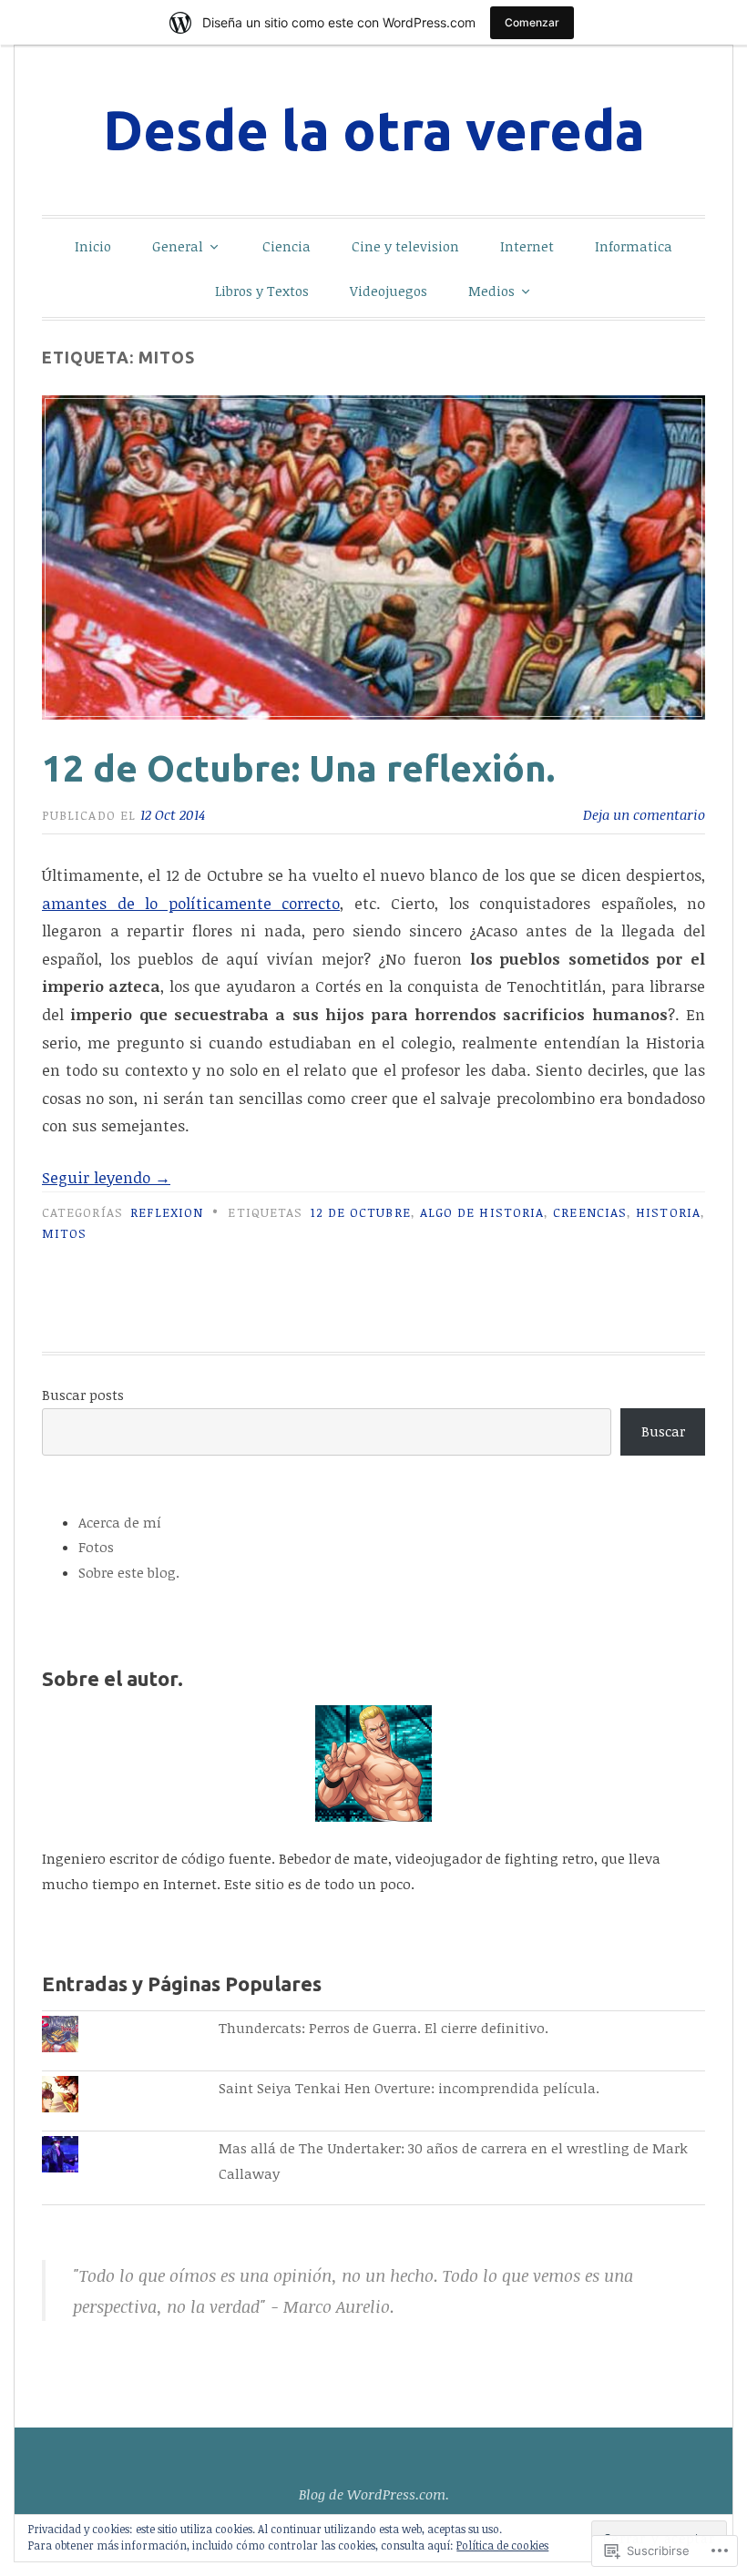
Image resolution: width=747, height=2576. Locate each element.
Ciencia (287, 246)
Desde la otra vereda (374, 130)
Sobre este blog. (129, 1572)
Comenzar (532, 22)
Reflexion (167, 1212)
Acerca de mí (120, 1522)
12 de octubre (361, 1212)
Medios (491, 291)
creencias (590, 1212)
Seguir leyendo (106, 1177)
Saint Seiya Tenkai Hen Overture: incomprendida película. (409, 2088)
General (178, 246)
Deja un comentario (644, 814)
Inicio (93, 246)
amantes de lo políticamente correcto (191, 903)
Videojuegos (389, 291)
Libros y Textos (262, 291)
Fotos (96, 1547)
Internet (527, 246)
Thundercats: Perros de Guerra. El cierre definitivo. (384, 2028)
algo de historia (482, 1212)
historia (668, 1212)
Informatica (634, 246)
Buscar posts (83, 1395)
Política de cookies (502, 2545)
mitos (64, 1233)
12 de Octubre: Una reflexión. (298, 768)
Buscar (663, 1431)
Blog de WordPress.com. (374, 2494)
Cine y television (405, 246)
